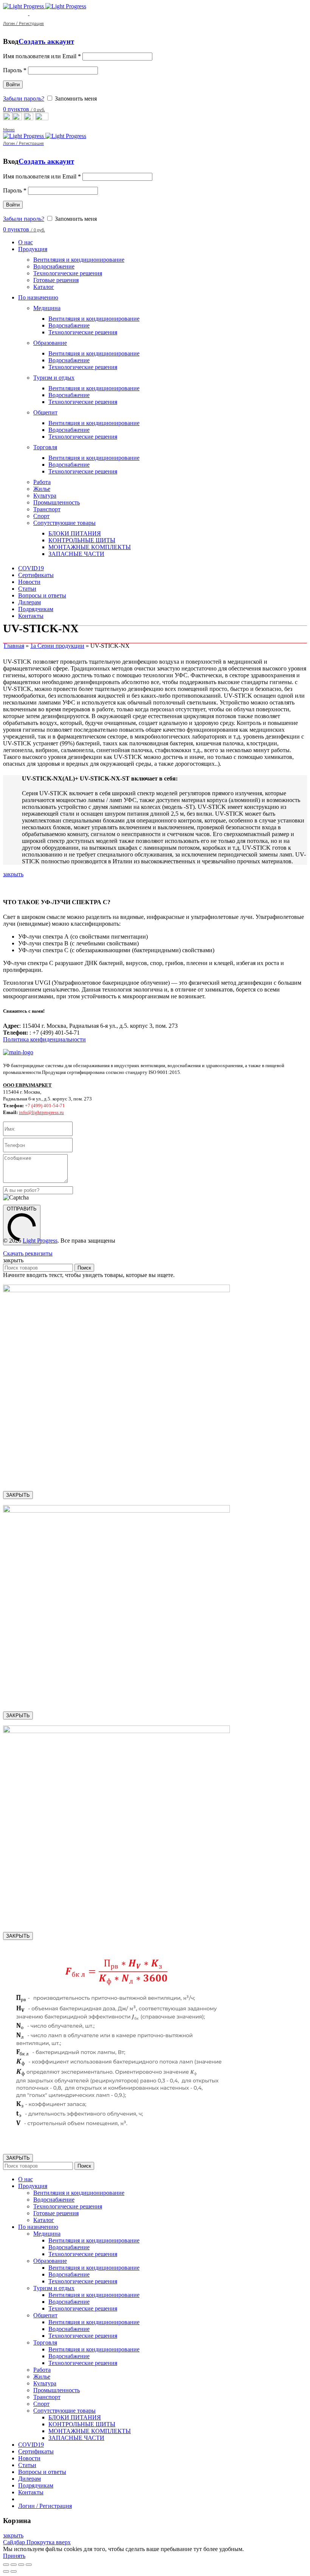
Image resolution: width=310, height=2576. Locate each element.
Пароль (15, 70)
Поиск (84, 1268)
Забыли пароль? (24, 99)
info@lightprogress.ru (41, 1112)
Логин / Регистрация (45, 2506)
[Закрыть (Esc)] (6, 2565)
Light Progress (40, 1241)
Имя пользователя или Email (42, 56)
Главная (14, 646)
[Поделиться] (14, 2565)
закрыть (13, 874)
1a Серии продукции (57, 646)
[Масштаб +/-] (29, 2565)
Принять (14, 2556)
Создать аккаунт (46, 41)
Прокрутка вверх (49, 2542)
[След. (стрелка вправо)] (14, 2571)
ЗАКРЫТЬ (18, 1495)
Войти (13, 85)
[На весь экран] (21, 2565)
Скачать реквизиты (28, 1253)
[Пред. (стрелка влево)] (6, 2571)
